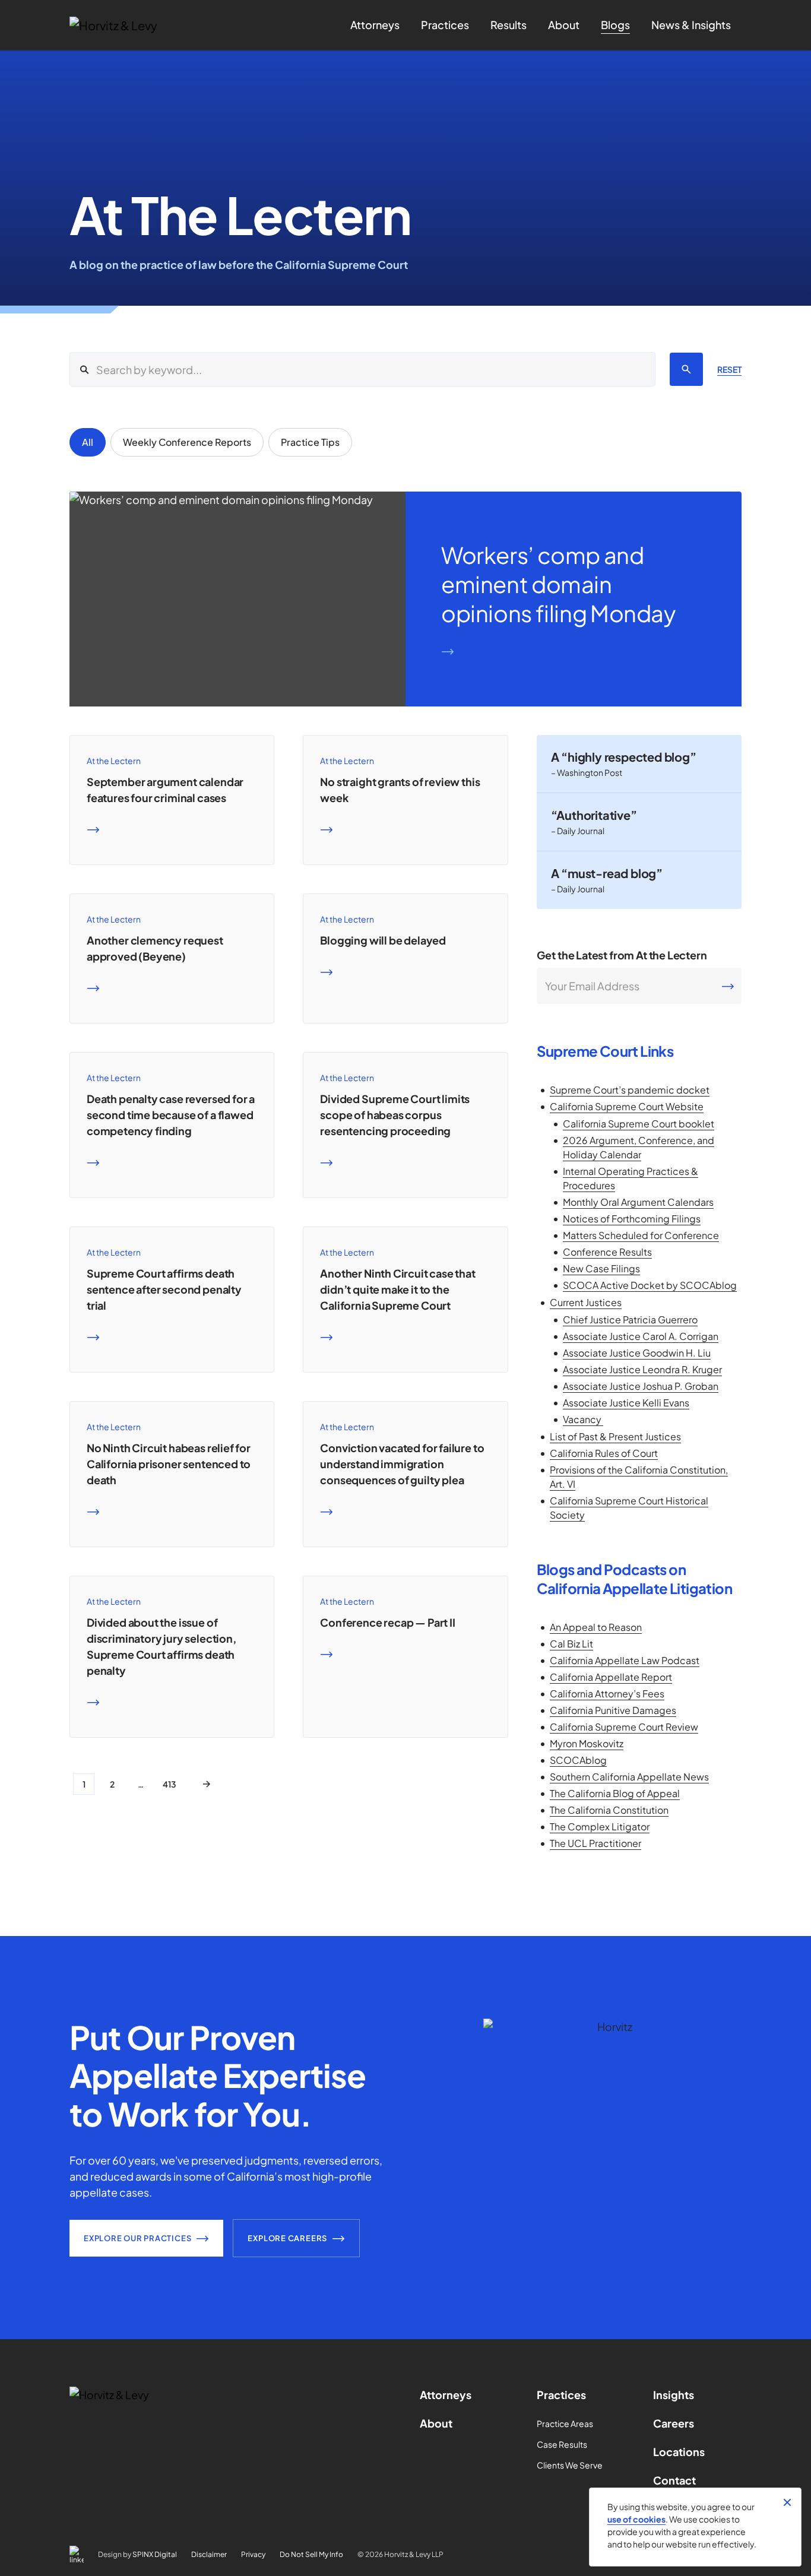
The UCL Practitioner (595, 1843)
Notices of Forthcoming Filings (632, 1219)
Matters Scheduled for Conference (641, 1235)
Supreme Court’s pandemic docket (630, 1090)
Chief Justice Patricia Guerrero (630, 1319)
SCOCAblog (578, 1760)
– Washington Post (587, 772)
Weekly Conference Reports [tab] (187, 442)
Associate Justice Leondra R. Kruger (642, 1369)
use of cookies (636, 2519)
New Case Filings (601, 1268)
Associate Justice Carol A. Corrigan (641, 1336)
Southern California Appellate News (629, 1777)
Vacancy (583, 1419)
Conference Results (607, 1252)
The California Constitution (609, 1810)
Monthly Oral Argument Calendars (638, 1202)
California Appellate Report (611, 1677)
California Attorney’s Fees (607, 1693)
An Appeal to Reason (596, 1627)
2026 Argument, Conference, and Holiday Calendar (639, 1147)
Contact (674, 2480)
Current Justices (586, 1302)
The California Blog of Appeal (615, 1793)
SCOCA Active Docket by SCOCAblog (650, 1285)
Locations (679, 2452)
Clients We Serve (570, 2465)
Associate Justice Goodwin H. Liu (637, 1353)
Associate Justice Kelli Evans (626, 1403)
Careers (674, 2423)
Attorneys (446, 2395)
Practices (561, 2395)
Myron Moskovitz (587, 1743)
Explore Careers (287, 2238)
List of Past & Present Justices (615, 1436)
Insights (674, 2395)
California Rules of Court (604, 1453)
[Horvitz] (133, 26)
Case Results (562, 2444)
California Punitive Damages (613, 1710)
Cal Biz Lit (571, 1644)
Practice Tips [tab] (310, 442)
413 (170, 1784)
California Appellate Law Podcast (625, 1660)
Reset (729, 369)
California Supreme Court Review (624, 1727)
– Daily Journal (578, 831)
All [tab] (88, 442)
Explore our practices (137, 2238)
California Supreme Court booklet (639, 1124)
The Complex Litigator (600, 1826)
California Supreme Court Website (627, 1106)
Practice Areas (565, 2423)
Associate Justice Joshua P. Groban (641, 1386)
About (436, 2423)
